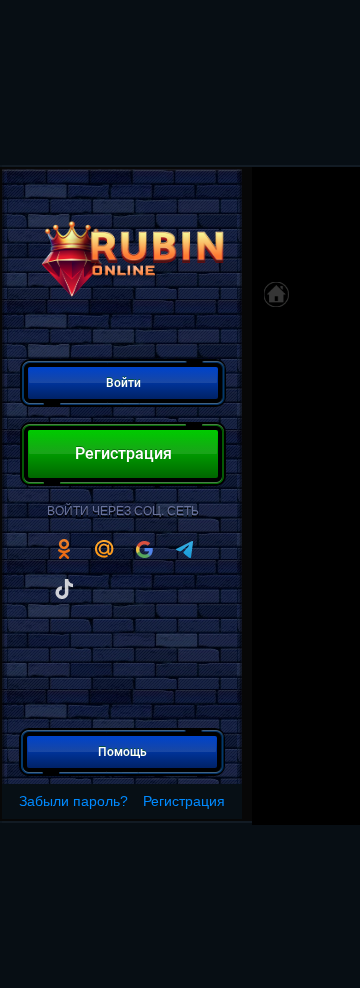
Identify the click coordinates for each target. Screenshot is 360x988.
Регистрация (184, 801)
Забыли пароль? (73, 801)
